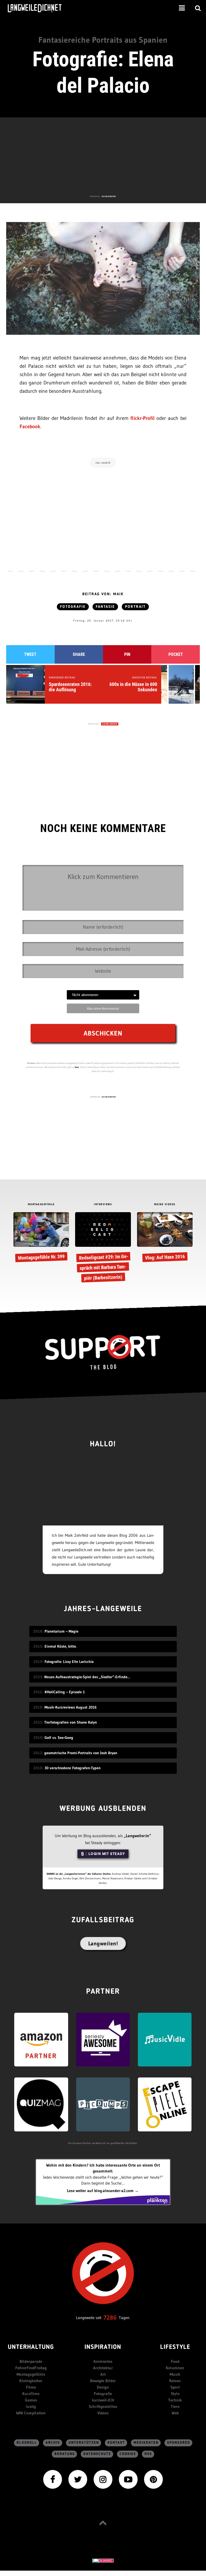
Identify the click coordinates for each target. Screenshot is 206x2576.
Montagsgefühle (31, 2374)
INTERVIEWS (103, 1204)
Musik (175, 2374)
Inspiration (103, 2347)
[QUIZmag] (41, 2104)
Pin (127, 654)
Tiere (175, 2406)
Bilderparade (31, 2361)
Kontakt (116, 2443)
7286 (110, 2318)
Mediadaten (146, 2443)
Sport (175, 2387)
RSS (148, 2454)
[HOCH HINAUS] (103, 2523)
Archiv (53, 2443)
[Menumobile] (182, 8)
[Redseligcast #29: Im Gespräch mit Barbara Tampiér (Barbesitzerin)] (103, 1248)
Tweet (30, 654)
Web (175, 2413)
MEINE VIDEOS (165, 1204)
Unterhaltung (31, 2347)
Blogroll (27, 2443)
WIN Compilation (31, 2413)
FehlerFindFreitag (31, 2368)
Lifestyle (175, 2347)
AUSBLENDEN (109, 196)
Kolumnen (175, 2368)
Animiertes (103, 2361)
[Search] (198, 8)
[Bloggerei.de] (103, 2560)
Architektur (103, 2368)
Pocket (176, 654)
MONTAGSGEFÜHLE (41, 1204)
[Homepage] (39, 8)
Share (79, 654)
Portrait (135, 607)
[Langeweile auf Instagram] (103, 2479)
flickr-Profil (143, 418)
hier (77, 1067)
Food (175, 2361)
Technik (175, 2400)
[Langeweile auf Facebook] (53, 2479)
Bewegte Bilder (103, 2381)
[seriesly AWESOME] (103, 2039)
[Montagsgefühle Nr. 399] (41, 1238)
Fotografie (73, 607)
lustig (31, 2406)
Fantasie (105, 607)
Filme (31, 2387)
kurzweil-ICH (103, 2400)
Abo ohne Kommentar (103, 1008)
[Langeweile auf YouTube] (128, 2479)
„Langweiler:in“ (137, 1836)
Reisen (175, 2381)
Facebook (30, 426)
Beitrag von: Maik (103, 594)
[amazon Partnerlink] (41, 2039)
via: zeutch (103, 463)
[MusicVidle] (165, 2039)
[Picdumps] (103, 2104)
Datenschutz (97, 2454)
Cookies (128, 2454)
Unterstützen (84, 2443)
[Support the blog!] (103, 1352)
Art (103, 2374)
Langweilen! (103, 1943)
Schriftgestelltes (103, 2406)
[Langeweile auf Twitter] (78, 2479)
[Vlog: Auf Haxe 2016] (165, 1238)
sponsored (179, 2443)
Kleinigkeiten (31, 2381)
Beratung (65, 2454)
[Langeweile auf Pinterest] (153, 2479)
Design (103, 2387)
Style (175, 2394)
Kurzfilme (31, 2394)
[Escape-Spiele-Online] (165, 2104)
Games (31, 2400)
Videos (103, 2413)
